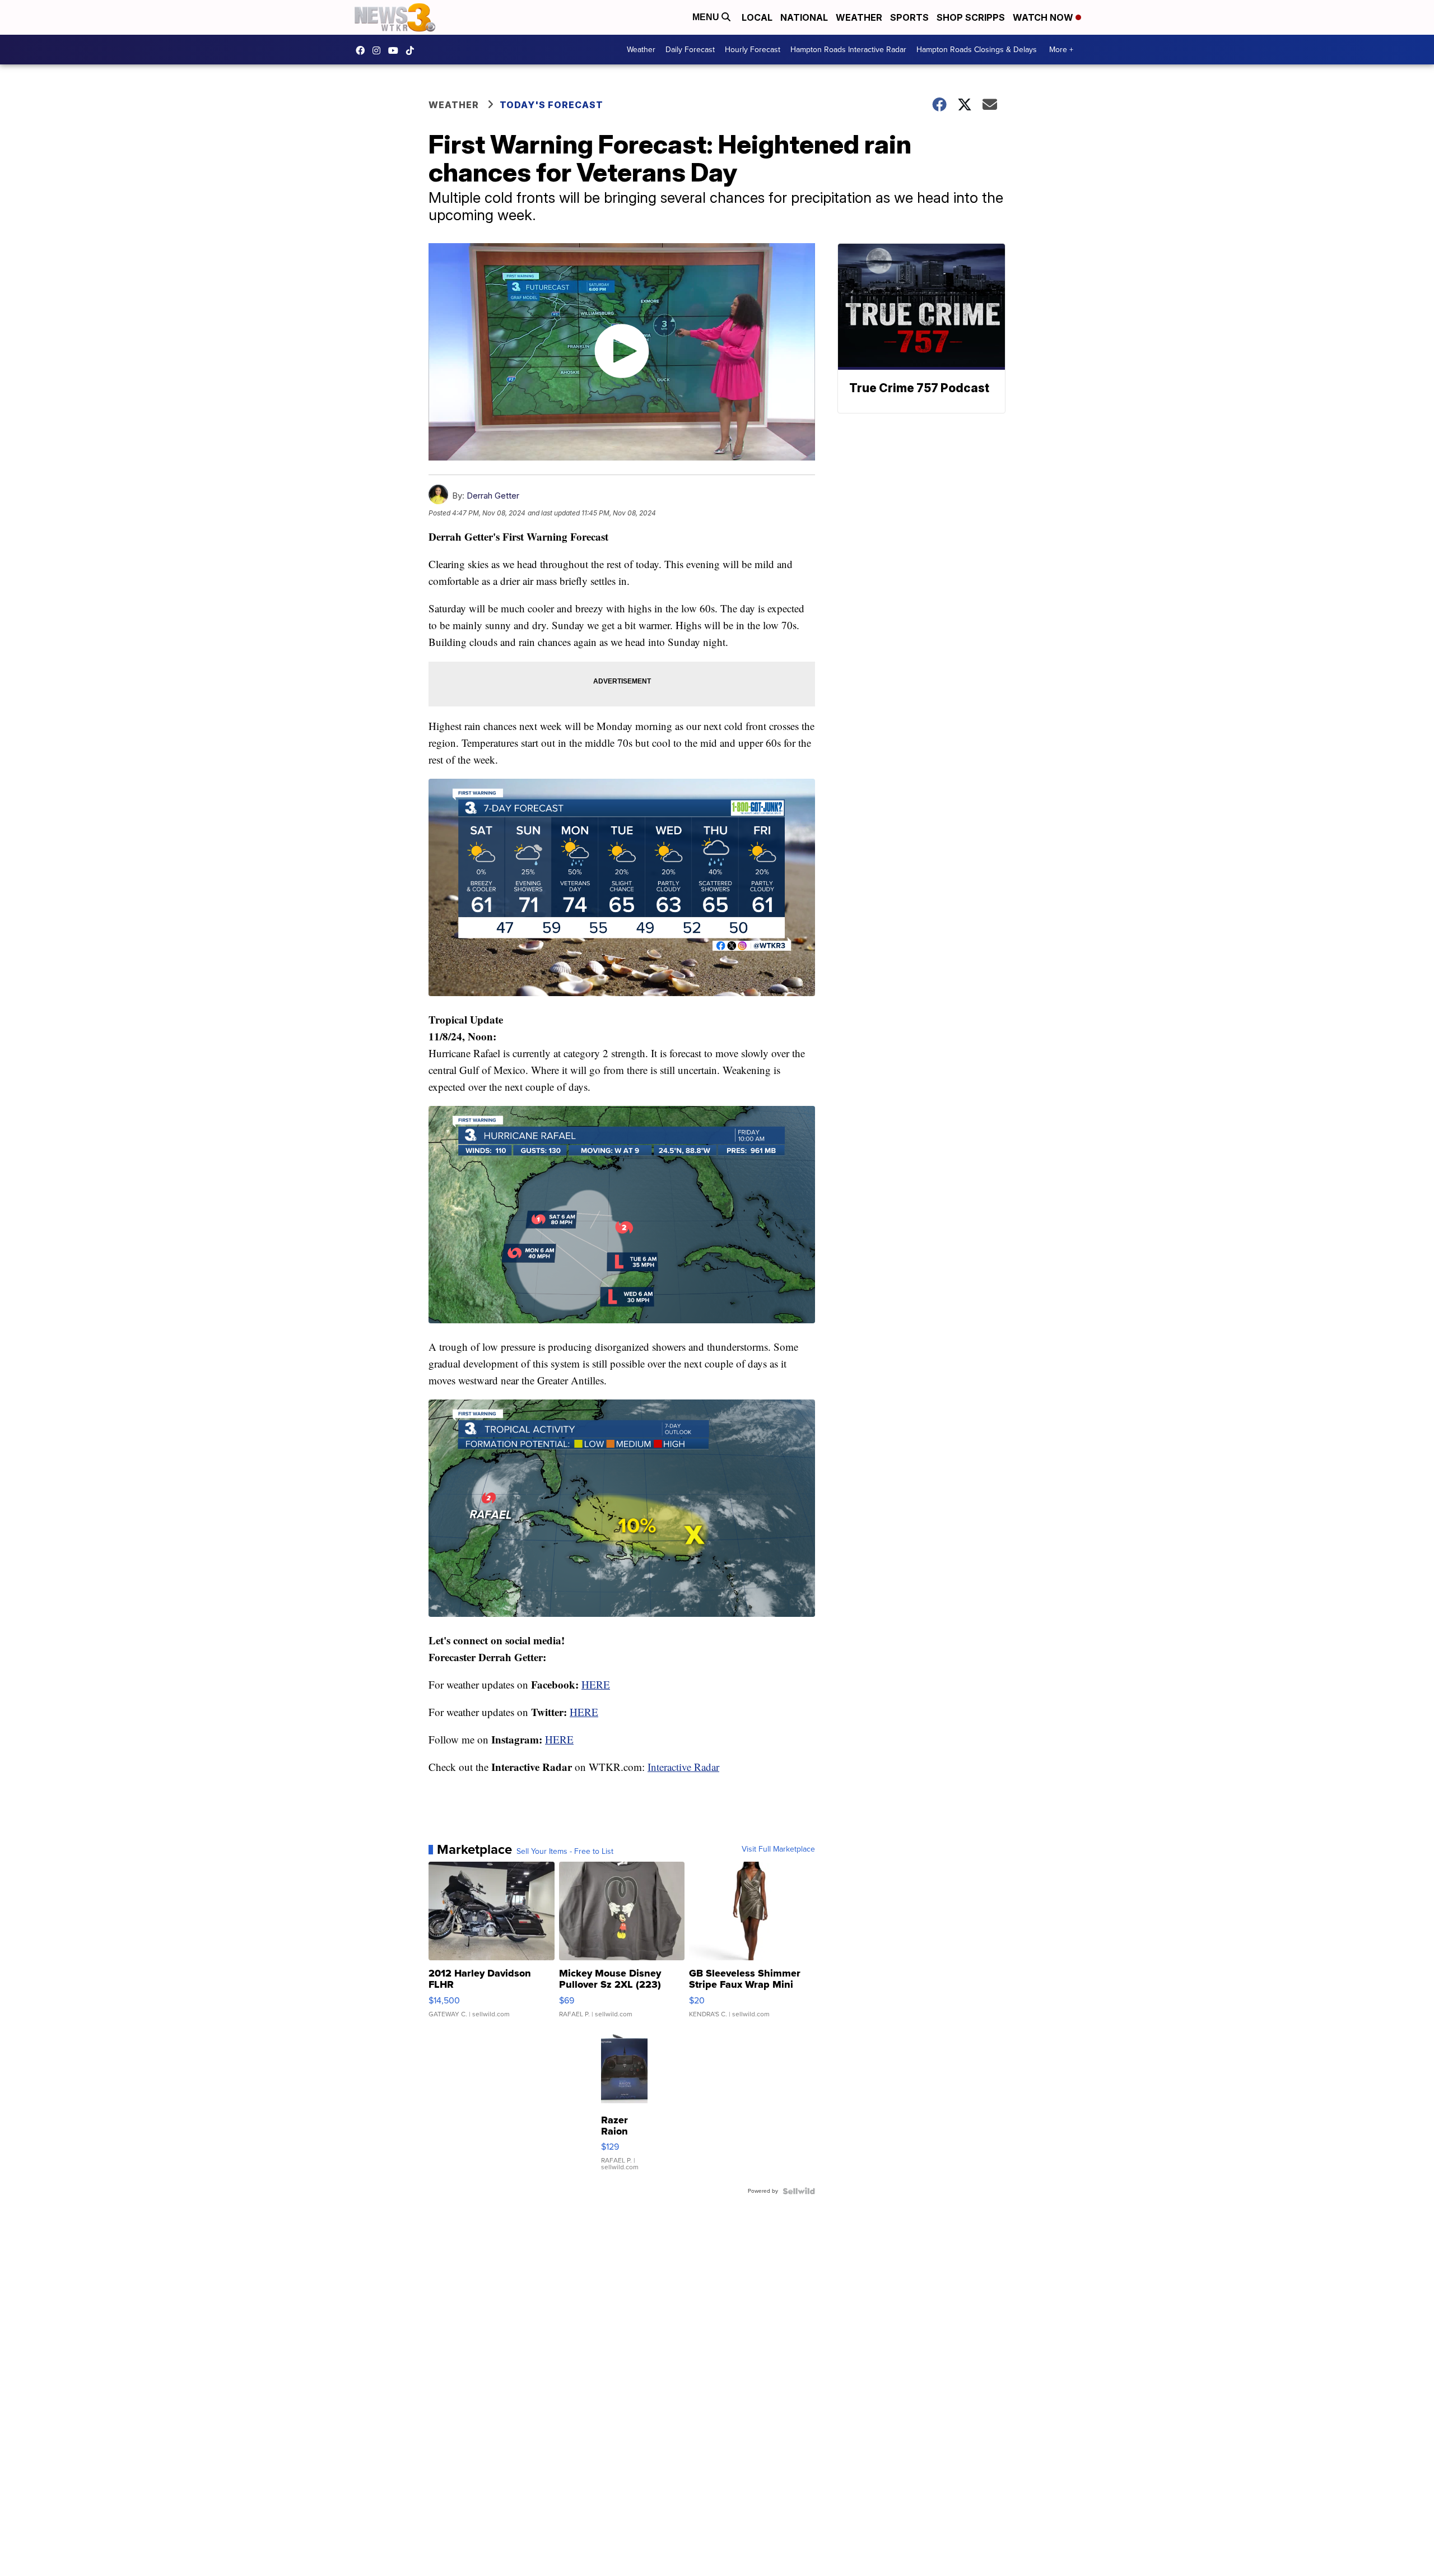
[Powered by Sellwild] (799, 2191)
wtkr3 (379, 50)
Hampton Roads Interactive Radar (848, 50)
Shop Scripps (971, 17)
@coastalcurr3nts (413, 50)
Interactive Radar (683, 1767)
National (804, 17)
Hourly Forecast (753, 50)
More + (1061, 50)
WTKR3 (363, 50)
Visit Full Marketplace (778, 1849)
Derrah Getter (493, 496)
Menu (707, 17)
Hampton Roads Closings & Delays (977, 50)
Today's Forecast (551, 105)
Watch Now (1044, 17)
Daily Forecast (690, 50)
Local (757, 17)
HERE (596, 1684)
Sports (909, 17)
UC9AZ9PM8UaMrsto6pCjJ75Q (396, 50)
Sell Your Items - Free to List (565, 1852)
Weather (859, 17)
